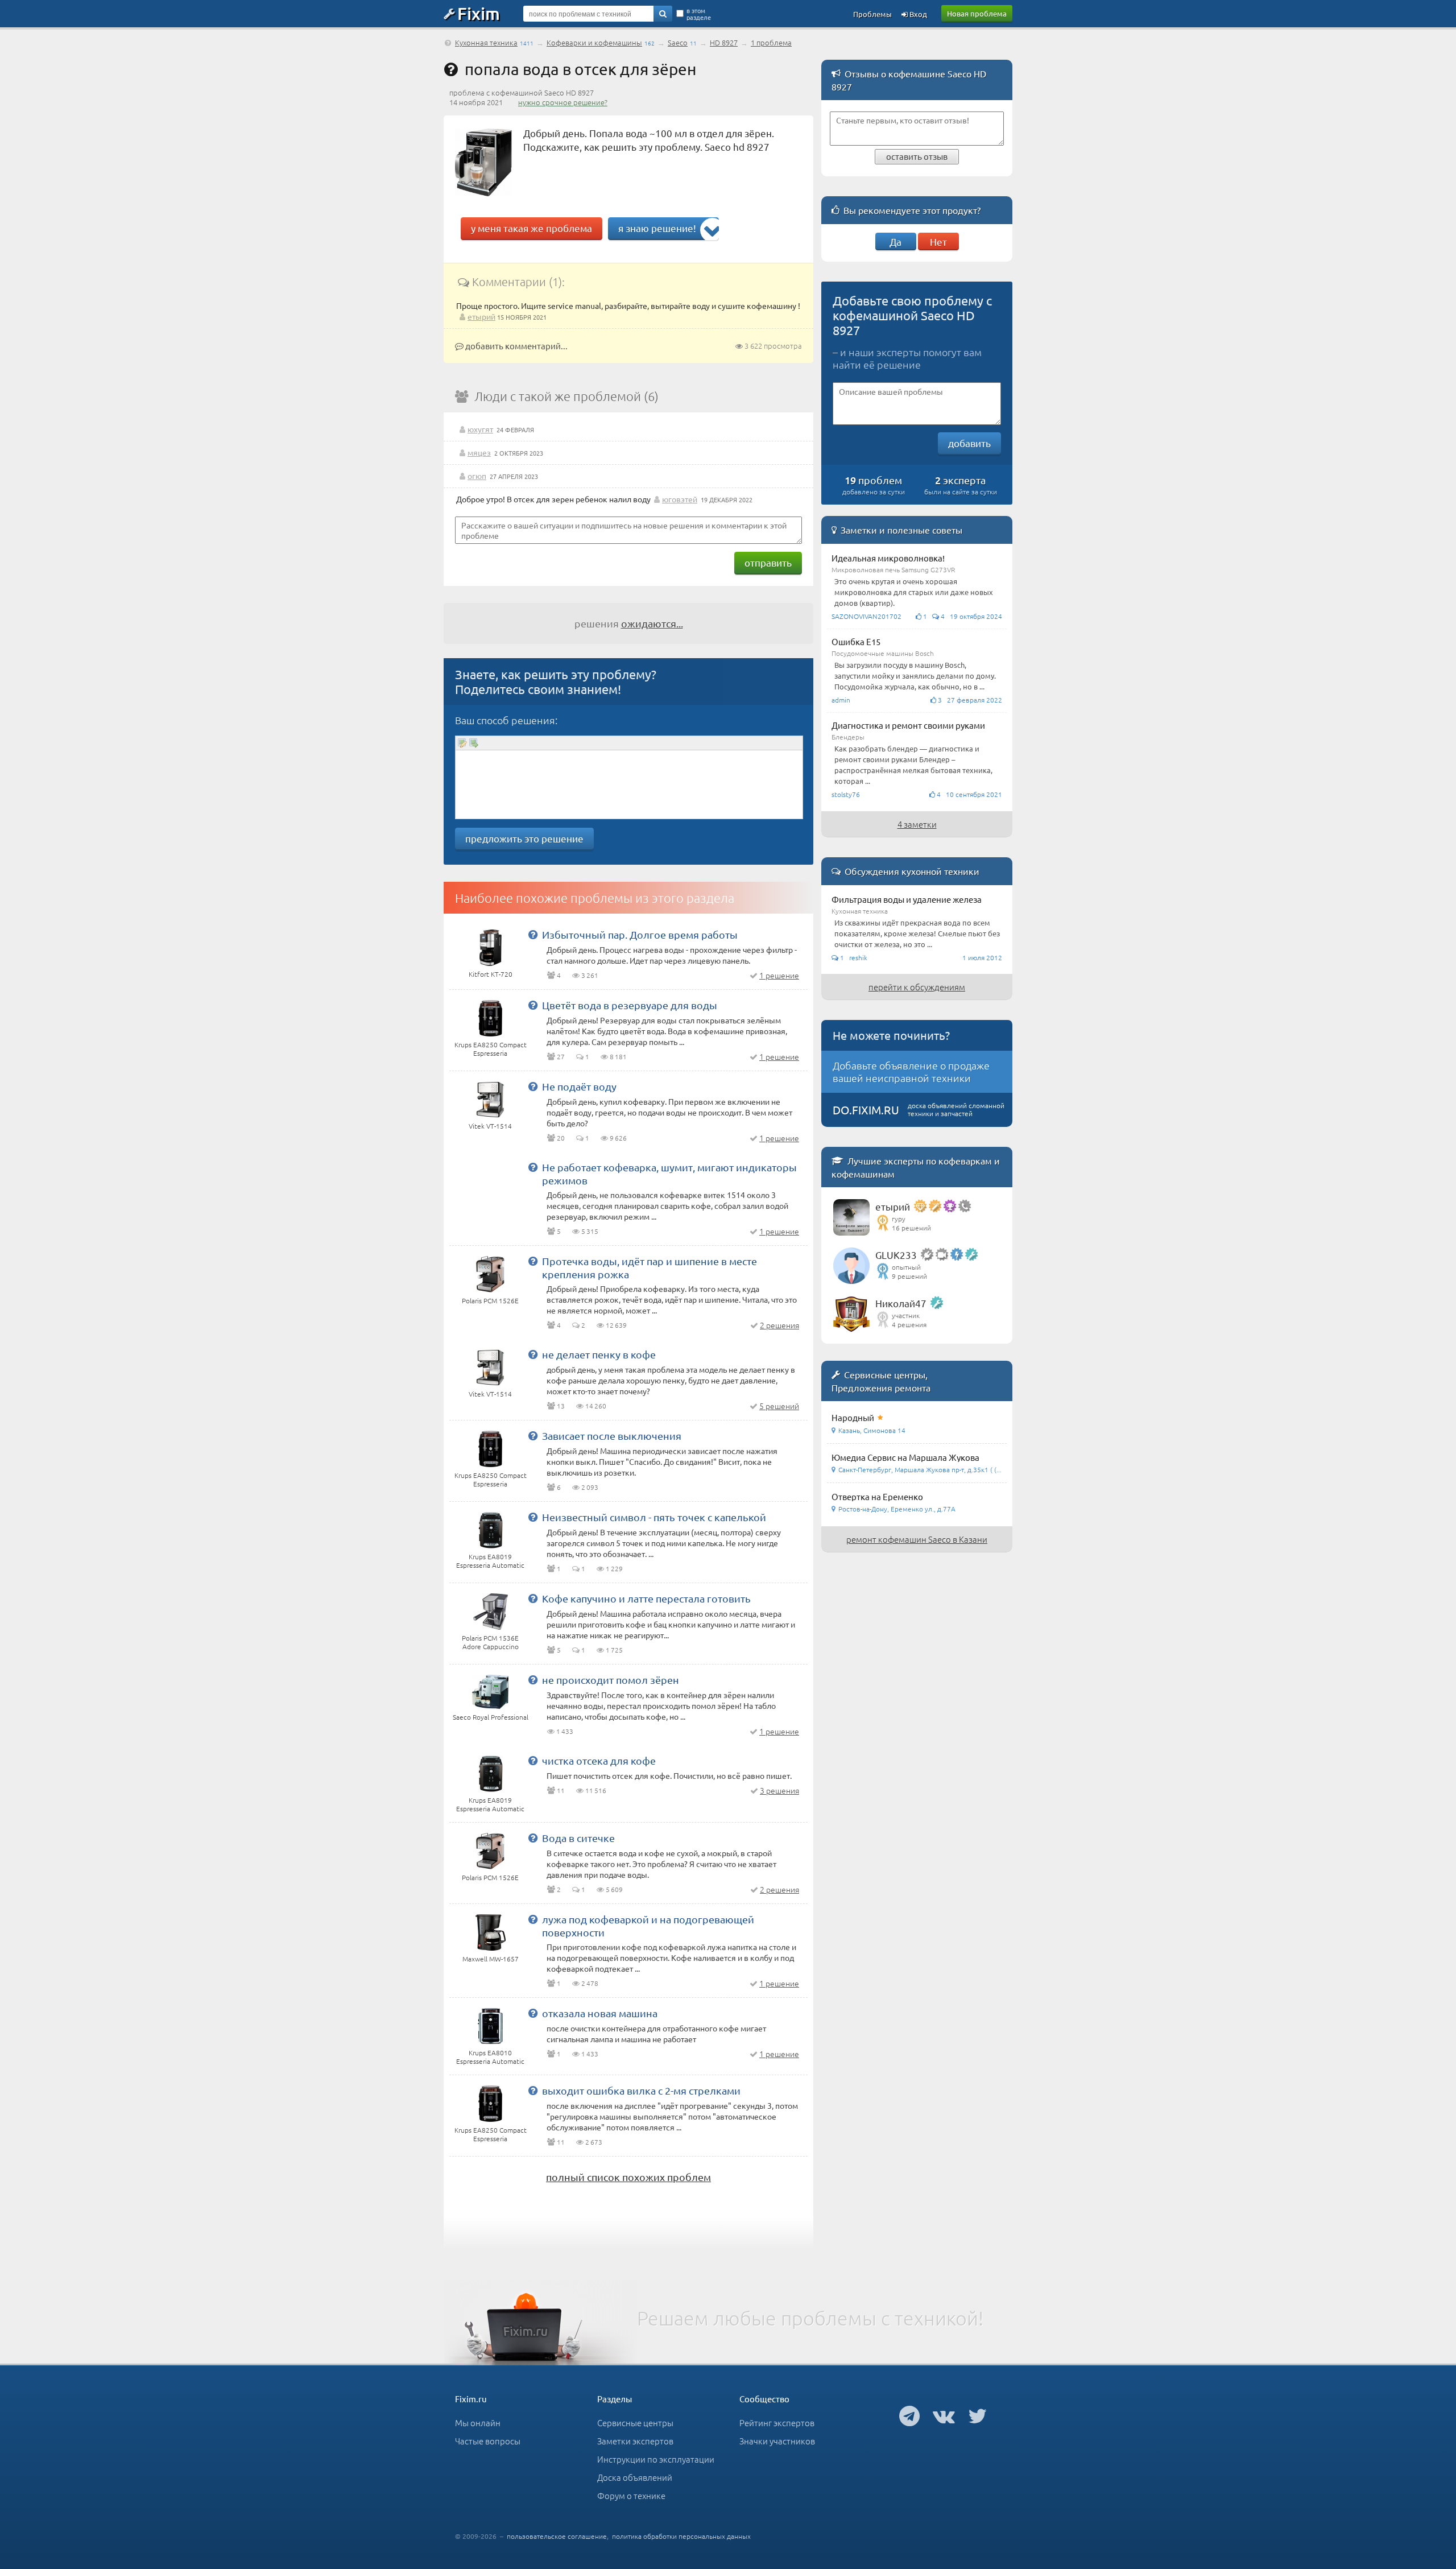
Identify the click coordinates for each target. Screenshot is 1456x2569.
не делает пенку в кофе (599, 1354)
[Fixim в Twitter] (977, 2415)
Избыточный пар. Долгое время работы (640, 934)
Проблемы (872, 14)
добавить (969, 443)
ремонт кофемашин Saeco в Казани (917, 1539)
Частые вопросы (488, 2441)
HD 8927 (724, 42)
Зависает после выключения (612, 1436)
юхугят (480, 429)
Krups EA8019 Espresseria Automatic (490, 1561)
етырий (481, 316)
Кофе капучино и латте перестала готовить (646, 1598)
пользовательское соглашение (557, 2536)
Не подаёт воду (579, 1086)
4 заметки (917, 824)
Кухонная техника (486, 42)
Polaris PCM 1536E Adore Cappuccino (490, 1642)
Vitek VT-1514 (490, 1126)
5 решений (779, 1406)
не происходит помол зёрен (611, 1680)
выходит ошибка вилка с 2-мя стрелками (641, 2090)
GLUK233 (896, 1255)
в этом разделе (699, 14)
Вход (917, 14)
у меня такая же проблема (531, 228)
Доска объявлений (635, 2477)
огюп (477, 476)
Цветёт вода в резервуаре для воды (630, 1005)
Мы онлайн (478, 2423)
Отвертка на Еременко (877, 1496)
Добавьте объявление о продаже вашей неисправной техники (911, 1071)
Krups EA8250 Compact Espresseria (491, 1049)
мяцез (479, 452)
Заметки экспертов (635, 2441)
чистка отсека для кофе (599, 1760)
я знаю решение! (657, 228)
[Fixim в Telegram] (909, 2415)
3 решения (779, 1790)
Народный (853, 1417)
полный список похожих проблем (628, 2177)
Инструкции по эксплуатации (656, 2459)
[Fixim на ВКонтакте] (944, 2415)
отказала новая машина (600, 2013)
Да (895, 241)
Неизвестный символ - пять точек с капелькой (654, 1517)
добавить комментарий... (516, 346)
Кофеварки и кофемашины (594, 42)
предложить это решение (524, 838)
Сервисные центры (635, 2423)
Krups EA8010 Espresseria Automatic (490, 2057)
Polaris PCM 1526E (490, 1300)
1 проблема (771, 42)
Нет (938, 241)
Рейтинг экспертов (777, 2423)
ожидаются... (652, 623)
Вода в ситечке (578, 1838)
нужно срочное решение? (563, 102)
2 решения (779, 1325)
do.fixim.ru (866, 1110)
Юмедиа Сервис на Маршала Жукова (905, 1457)
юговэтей (680, 499)
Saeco (678, 42)
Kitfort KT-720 (491, 974)
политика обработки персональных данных (681, 2536)
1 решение (779, 975)
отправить (768, 562)
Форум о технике (631, 2495)
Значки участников (777, 2441)
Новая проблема (977, 13)
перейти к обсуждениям (917, 987)
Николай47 (901, 1303)
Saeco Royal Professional (491, 1717)
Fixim (479, 13)
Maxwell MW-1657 (491, 1959)
